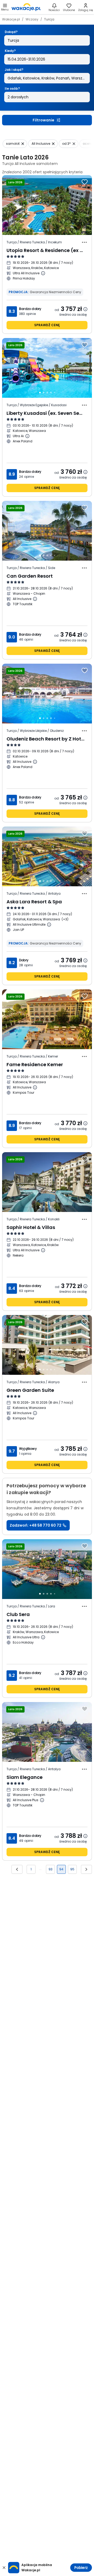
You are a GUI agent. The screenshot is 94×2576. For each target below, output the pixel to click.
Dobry (24, 960)
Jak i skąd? (14, 70)
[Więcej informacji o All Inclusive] (35, 599)
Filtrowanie (43, 120)
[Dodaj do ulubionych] (85, 182)
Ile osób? (12, 88)
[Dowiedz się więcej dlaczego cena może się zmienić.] (85, 309)
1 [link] (31, 1869)
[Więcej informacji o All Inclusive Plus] (42, 1800)
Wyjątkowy (28, 1449)
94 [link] (61, 1869)
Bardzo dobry (30, 309)
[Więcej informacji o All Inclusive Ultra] (43, 1637)
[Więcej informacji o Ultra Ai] (27, 436)
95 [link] (72, 1869)
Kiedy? (10, 51)
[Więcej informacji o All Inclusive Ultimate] (49, 925)
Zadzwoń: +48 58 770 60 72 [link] (36, 1525)
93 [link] (51, 1869)
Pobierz (81, 2568)
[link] (26, 7)
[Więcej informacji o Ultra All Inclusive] (43, 273)
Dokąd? (11, 32)
